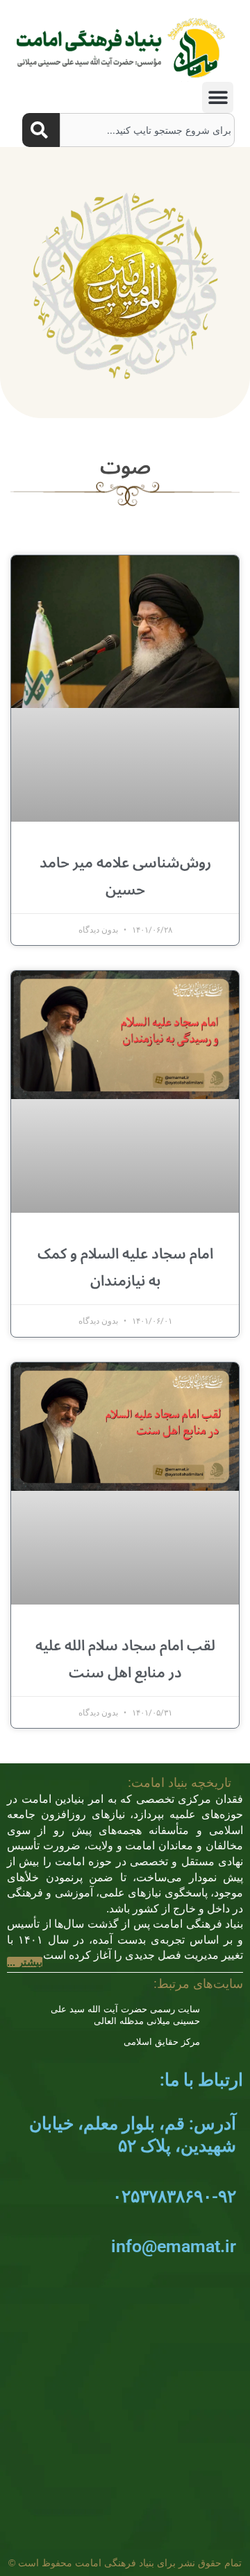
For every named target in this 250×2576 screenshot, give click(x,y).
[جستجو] (41, 130)
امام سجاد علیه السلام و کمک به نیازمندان (125, 1267)
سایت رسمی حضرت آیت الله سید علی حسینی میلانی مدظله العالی (125, 2015)
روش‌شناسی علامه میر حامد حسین (125, 876)
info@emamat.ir (174, 2246)
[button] (218, 97)
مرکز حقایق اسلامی (162, 2042)
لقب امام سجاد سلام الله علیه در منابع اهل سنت (125, 1659)
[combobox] (147, 130)
